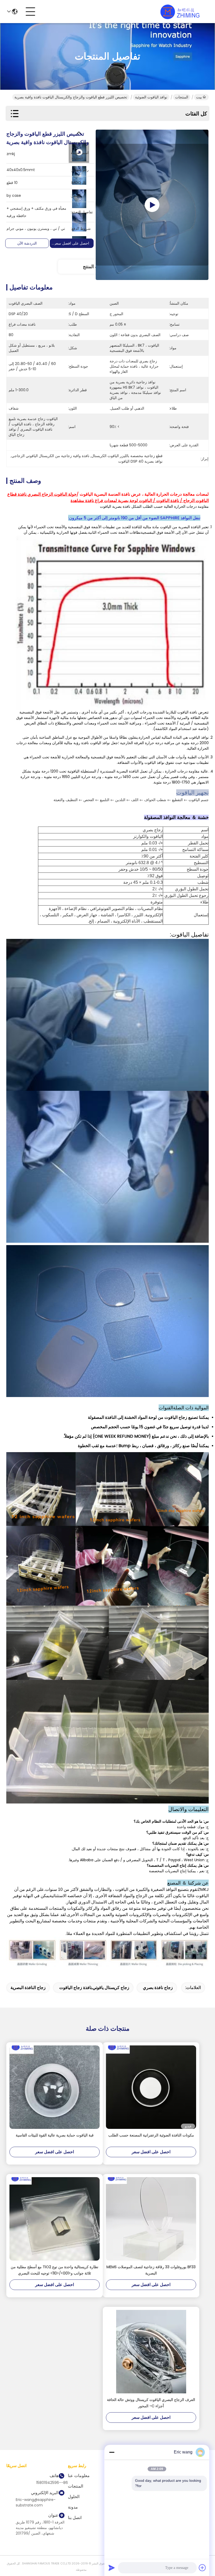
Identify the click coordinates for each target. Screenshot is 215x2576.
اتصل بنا (75, 2518)
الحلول (74, 2497)
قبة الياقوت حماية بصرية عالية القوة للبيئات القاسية (55, 2135)
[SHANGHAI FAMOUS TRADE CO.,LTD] (180, 12)
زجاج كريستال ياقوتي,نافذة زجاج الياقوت (94, 1988)
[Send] (112, 2568)
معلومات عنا (79, 2476)
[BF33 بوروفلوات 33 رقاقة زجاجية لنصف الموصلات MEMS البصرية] (151, 2219)
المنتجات (182, 97)
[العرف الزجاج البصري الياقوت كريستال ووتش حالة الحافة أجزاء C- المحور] (151, 2352)
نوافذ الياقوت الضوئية (151, 97)
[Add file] (202, 2568)
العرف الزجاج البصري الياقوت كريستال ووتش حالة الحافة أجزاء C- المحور (151, 2403)
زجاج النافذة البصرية (28, 1988)
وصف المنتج (95, 266)
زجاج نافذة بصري (158, 1988)
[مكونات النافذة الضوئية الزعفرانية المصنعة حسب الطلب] (151, 2087)
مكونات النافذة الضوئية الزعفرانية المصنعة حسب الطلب (151, 2135)
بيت (199, 97)
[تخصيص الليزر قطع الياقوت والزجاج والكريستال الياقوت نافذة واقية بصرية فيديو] (152, 205)
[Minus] (112, 2452)
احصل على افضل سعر (72, 243)
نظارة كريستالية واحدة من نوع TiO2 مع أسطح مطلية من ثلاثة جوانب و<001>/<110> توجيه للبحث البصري (55, 2270)
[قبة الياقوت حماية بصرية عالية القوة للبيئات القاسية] (55, 2087)
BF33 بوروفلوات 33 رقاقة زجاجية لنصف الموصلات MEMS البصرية (151, 2270)
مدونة (73, 2507)
